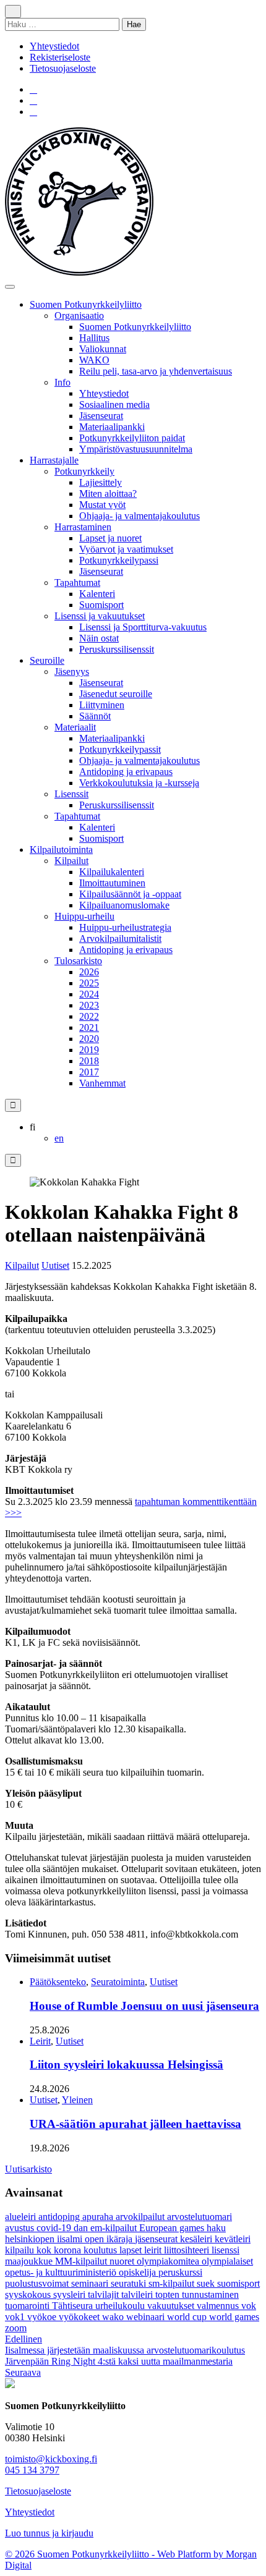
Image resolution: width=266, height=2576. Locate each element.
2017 (89, 1072)
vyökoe (43, 2317)
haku (216, 2228)
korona (69, 2250)
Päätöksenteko (58, 1982)
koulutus (101, 2250)
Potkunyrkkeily (84, 471)
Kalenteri (97, 594)
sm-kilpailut (173, 2283)
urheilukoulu (121, 2306)
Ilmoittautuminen (112, 883)
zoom (16, 2328)
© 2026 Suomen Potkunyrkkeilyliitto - (81, 2554)
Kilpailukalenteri (112, 872)
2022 (89, 1016)
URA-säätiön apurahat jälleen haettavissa (135, 2124)
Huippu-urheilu (84, 916)
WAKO (94, 360)
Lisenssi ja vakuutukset (100, 616)
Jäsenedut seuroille (116, 694)
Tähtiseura (74, 2306)
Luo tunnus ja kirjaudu (49, 2533)
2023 (89, 1005)
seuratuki (130, 2283)
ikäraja (121, 2239)
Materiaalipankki (112, 427)
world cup (188, 2317)
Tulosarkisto (78, 961)
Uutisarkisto (28, 2169)
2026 (89, 972)
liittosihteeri (188, 2250)
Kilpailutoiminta (61, 849)
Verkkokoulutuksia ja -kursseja (139, 783)
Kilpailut (71, 861)
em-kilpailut (115, 2228)
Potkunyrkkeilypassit (120, 749)
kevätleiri (233, 2239)
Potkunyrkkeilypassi (119, 560)
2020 (89, 1039)
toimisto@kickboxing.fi (51, 2459)
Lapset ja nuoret (110, 538)
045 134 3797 (32, 2470)
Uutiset (55, 1265)
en (59, 1138)
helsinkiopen (31, 2239)
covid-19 (55, 2228)
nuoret (123, 2261)
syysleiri (71, 2294)
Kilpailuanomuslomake (124, 905)
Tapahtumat (77, 583)
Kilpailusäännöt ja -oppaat (130, 894)
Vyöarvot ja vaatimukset (126, 549)
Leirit (40, 2041)
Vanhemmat (102, 1083)
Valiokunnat (103, 349)
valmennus (219, 2306)
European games (173, 2228)
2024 (89, 994)
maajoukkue (30, 2261)
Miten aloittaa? (108, 494)
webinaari (147, 2317)
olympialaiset (227, 2261)
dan (82, 2228)
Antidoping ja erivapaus (126, 772)
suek (207, 2283)
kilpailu (21, 2250)
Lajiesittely (101, 482)
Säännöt (95, 716)
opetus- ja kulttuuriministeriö (62, 2272)
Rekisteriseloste (60, 57)
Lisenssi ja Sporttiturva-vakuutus (143, 627)
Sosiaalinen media (114, 405)
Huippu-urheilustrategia (125, 927)
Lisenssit (71, 794)
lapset (132, 2250)
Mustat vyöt (102, 505)
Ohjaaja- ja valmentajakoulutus (139, 516)
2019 (89, 1050)
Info (62, 382)
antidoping (60, 2217)
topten (169, 2294)
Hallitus (94, 338)
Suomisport (101, 605)
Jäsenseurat (101, 416)
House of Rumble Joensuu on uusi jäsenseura (144, 2006)
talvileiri (138, 2294)
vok (249, 2306)
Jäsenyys (72, 672)
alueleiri (22, 2217)
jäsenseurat (157, 2239)
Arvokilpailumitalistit (120, 938)
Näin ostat (99, 638)
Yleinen (77, 2100)
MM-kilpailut (82, 2261)
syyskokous (29, 2294)
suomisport (238, 2283)
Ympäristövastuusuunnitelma (136, 449)
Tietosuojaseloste (63, 68)
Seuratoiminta (118, 1982)
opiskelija (139, 2272)
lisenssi (225, 2250)
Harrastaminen (83, 527)
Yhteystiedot (54, 46)
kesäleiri (197, 2239)
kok (45, 2250)
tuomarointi (28, 2306)
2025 (89, 983)
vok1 (16, 2317)
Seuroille (47, 660)
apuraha (99, 2217)
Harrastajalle (54, 460)
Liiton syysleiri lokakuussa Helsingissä (127, 2065)
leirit (154, 2250)
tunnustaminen (210, 2294)
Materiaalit (75, 727)
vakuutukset (172, 2306)
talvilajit (105, 2294)
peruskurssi (180, 2272)
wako (114, 2317)
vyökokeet (80, 2317)
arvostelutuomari (199, 2217)
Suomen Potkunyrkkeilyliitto (86, 304)
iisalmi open (82, 2239)
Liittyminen (102, 705)
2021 (89, 1027)
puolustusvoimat (38, 2283)
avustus (21, 2228)
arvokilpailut (141, 2217)
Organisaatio (79, 316)
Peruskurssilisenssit (117, 649)
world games (234, 2317)
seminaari (91, 2283)
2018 (89, 1061)
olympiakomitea (169, 2261)
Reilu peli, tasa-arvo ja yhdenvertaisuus (156, 371)
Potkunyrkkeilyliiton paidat (132, 438)
